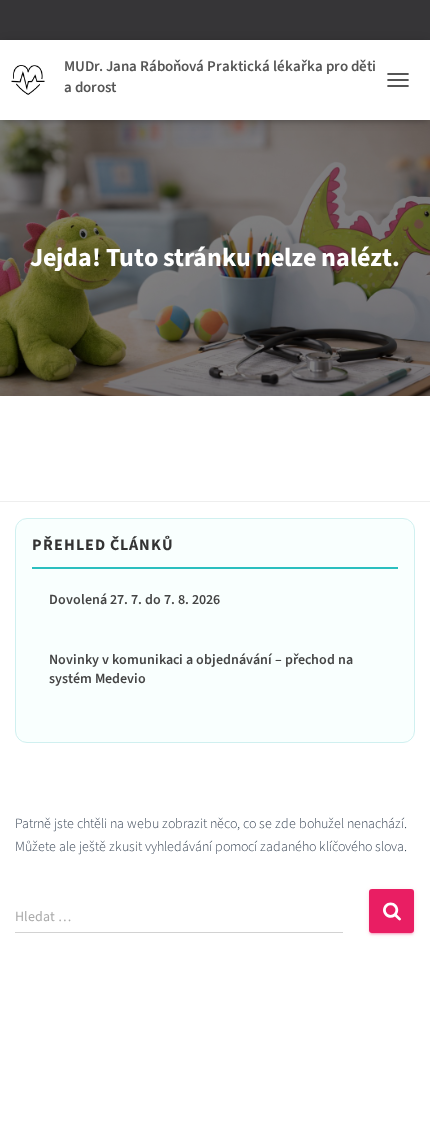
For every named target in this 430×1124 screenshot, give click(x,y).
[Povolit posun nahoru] (390, 1084)
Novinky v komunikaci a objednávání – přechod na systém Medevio (201, 670)
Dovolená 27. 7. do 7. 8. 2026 (134, 600)
